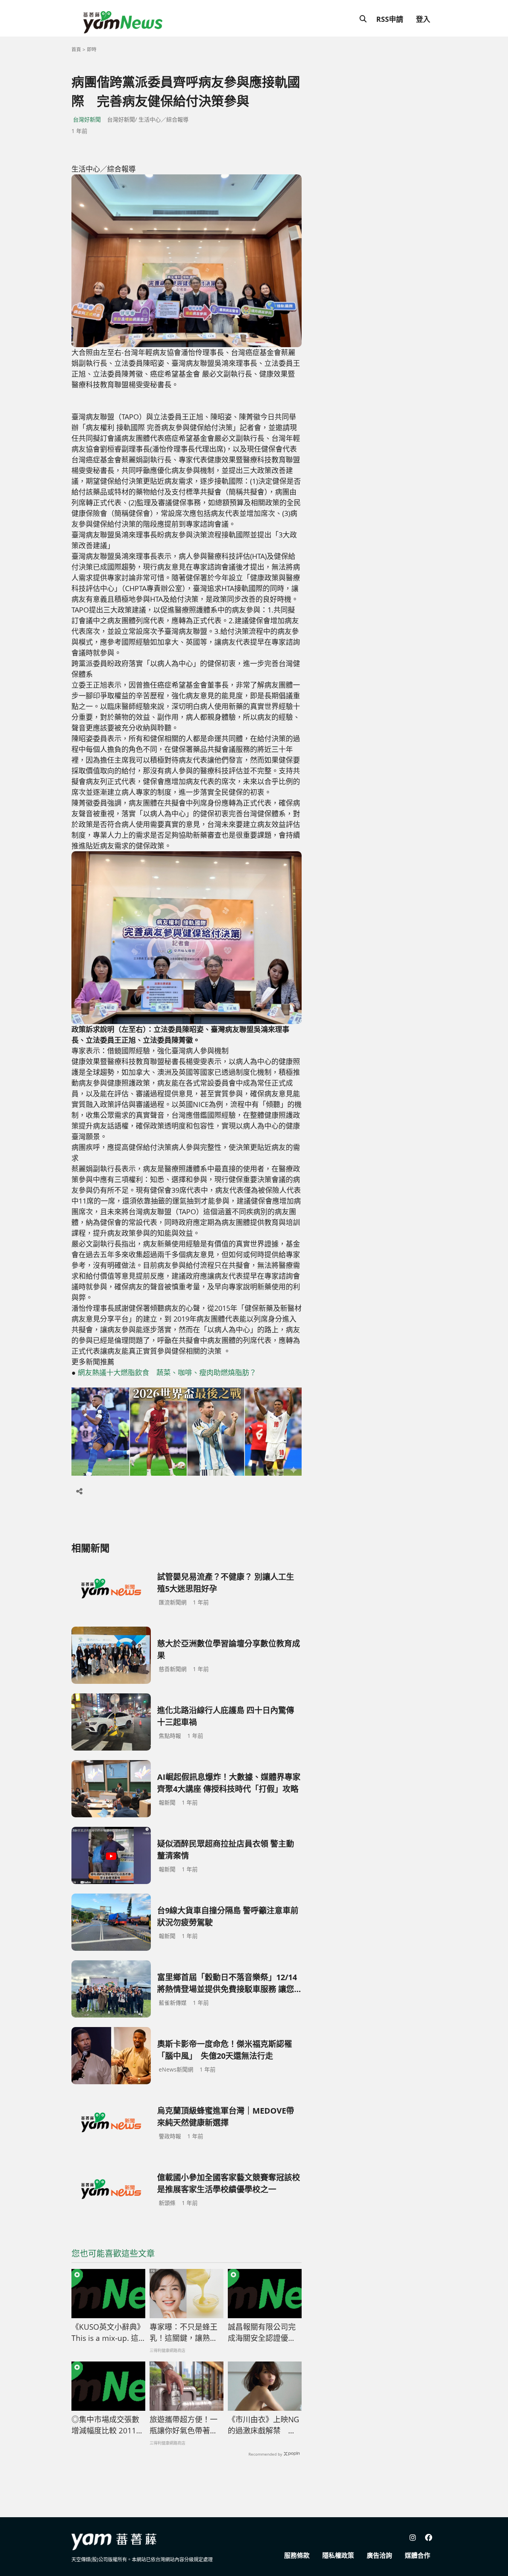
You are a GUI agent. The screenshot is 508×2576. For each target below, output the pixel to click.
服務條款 (297, 2555)
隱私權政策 (338, 2555)
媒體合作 (418, 2555)
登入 (423, 19)
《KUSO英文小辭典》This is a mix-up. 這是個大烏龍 (108, 2333)
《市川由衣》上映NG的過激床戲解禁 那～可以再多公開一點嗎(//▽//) (264, 2425)
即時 (92, 49)
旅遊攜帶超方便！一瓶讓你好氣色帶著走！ (184, 2425)
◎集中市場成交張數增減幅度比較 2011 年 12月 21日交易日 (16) (105, 2425)
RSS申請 (390, 19)
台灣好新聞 (87, 119)
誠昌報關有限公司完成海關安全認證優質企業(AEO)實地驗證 (262, 2333)
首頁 (76, 49)
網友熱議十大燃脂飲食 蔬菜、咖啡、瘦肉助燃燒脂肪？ (167, 1372)
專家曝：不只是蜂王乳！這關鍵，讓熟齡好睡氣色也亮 (184, 2333)
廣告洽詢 (379, 2555)
